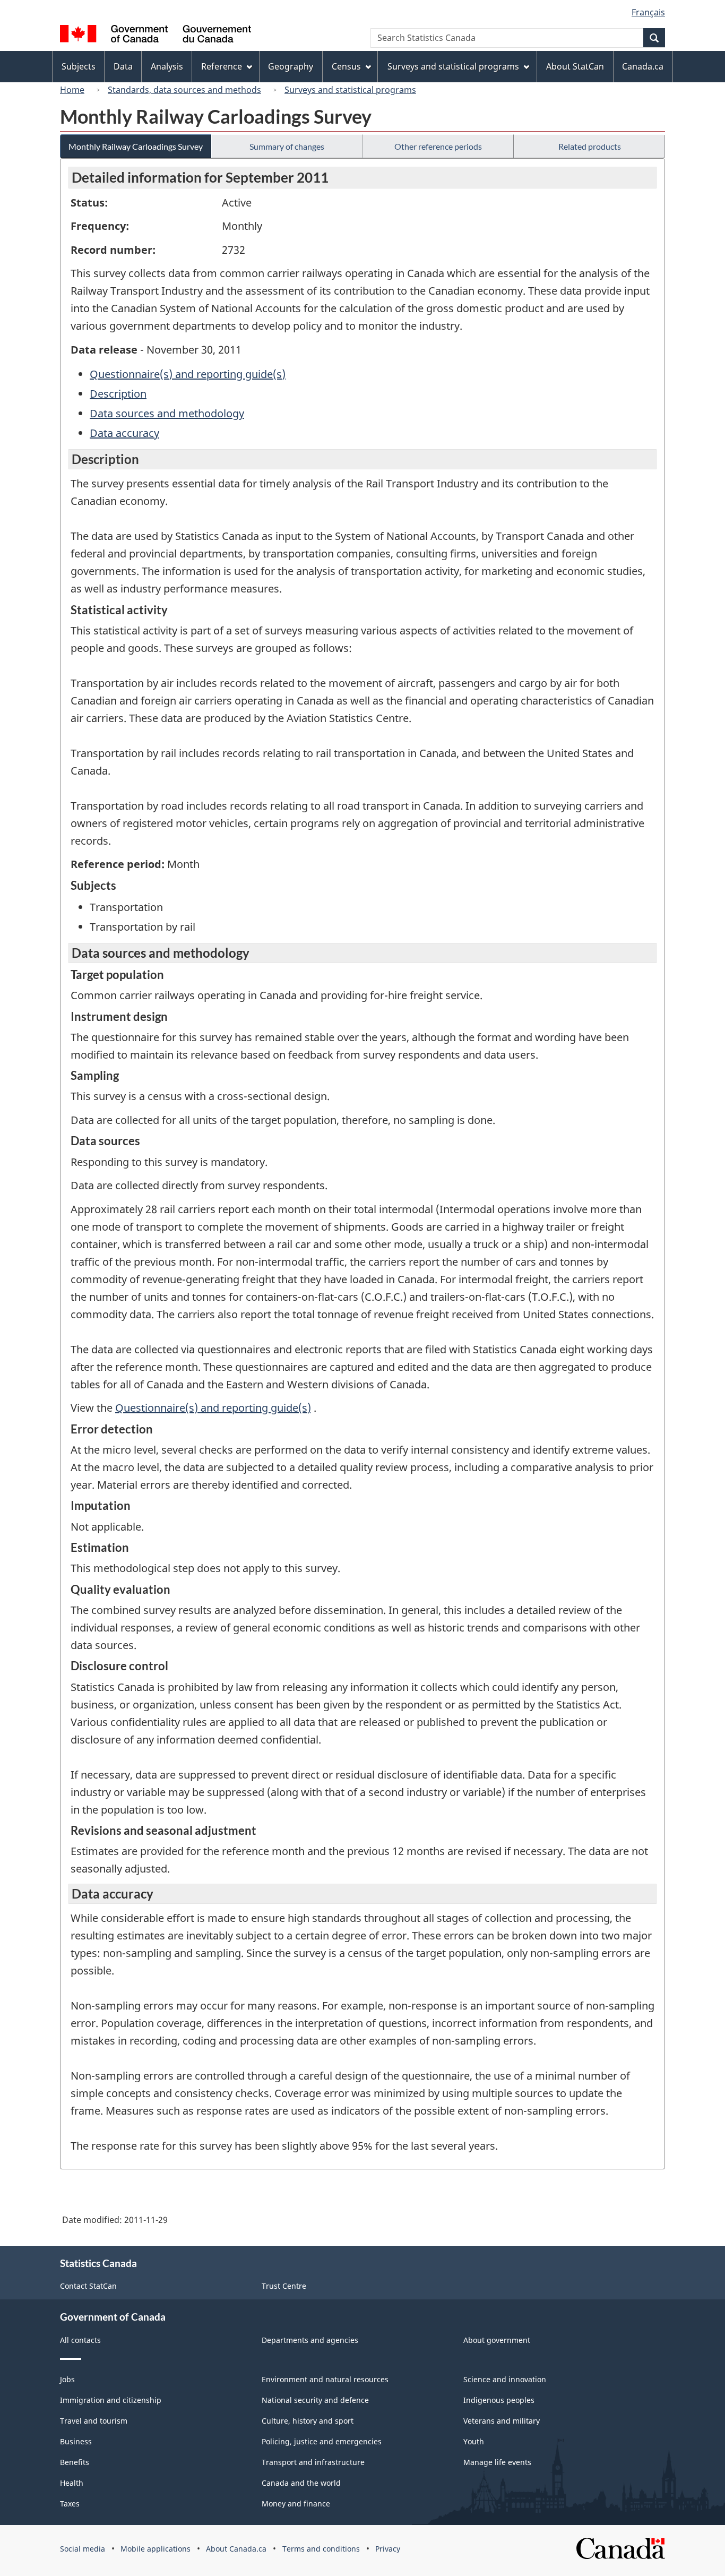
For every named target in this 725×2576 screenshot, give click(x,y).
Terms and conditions (321, 2549)
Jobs (67, 2379)
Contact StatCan (88, 2286)
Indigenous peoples (499, 2400)
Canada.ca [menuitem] (643, 66)
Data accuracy (124, 433)
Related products (590, 146)
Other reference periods (438, 146)
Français (648, 12)
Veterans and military (502, 2421)
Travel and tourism (94, 2421)
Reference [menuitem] (222, 66)
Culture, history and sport (308, 2421)
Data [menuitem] (123, 66)
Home (72, 90)
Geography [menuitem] (291, 66)
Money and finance (296, 2504)
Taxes (70, 2504)
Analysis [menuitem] (167, 66)
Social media (83, 2549)
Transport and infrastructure (313, 2462)
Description (118, 394)
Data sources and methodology (167, 413)
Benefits (75, 2462)
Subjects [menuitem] (79, 66)
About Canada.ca (236, 2549)
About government (497, 2340)
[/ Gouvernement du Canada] (156, 35)
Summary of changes (287, 146)
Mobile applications (156, 2549)
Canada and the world (301, 2483)
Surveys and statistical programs (350, 90)
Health (72, 2483)
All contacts (80, 2340)
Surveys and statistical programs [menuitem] (453, 66)
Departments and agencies (310, 2340)
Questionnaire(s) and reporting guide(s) (188, 374)
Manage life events (497, 2462)
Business (76, 2441)
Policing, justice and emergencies (322, 2441)
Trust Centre (284, 2286)
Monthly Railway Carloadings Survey (136, 146)
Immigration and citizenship (111, 2400)
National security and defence (315, 2400)
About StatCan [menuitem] (575, 66)
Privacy (388, 2549)
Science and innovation (505, 2379)
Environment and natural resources (325, 2379)
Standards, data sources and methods (184, 90)
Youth (474, 2441)
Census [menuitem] (346, 66)
